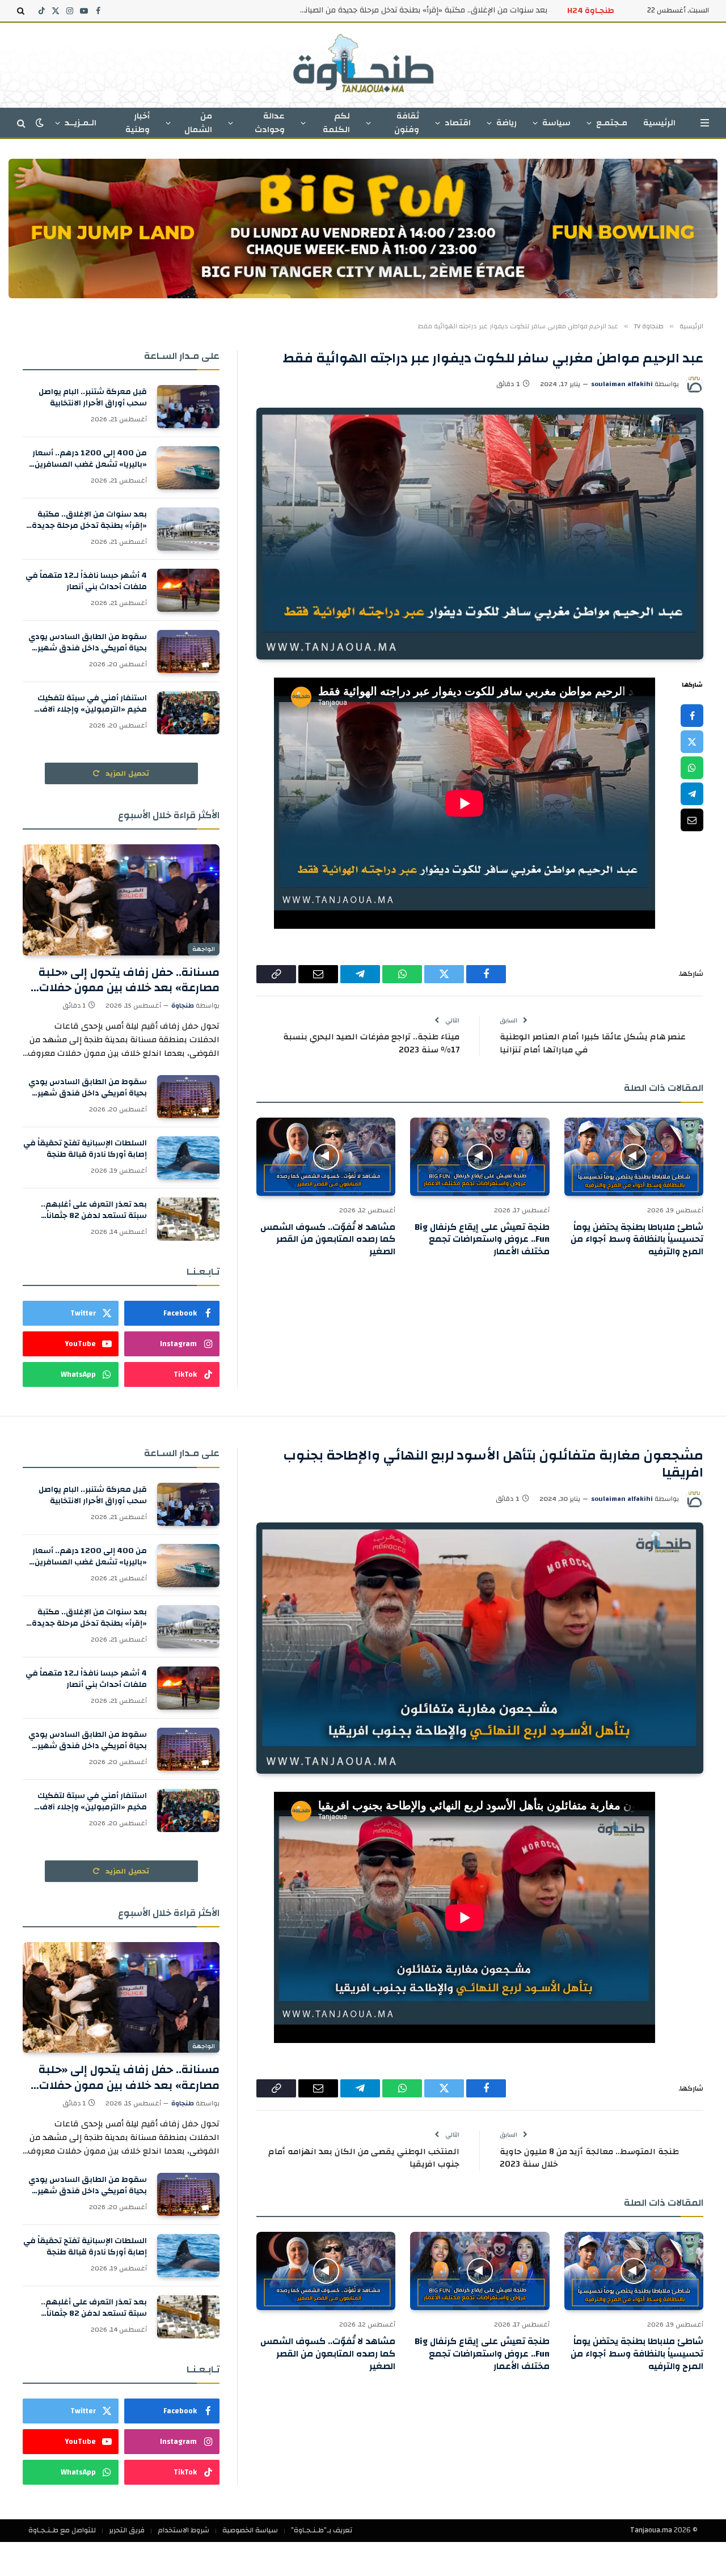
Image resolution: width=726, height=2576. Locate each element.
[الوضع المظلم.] (40, 123)
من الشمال (198, 123)
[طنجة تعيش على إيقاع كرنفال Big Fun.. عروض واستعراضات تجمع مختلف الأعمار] (480, 1157)
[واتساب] (692, 767)
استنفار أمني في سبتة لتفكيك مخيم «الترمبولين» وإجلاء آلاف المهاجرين (92, 704)
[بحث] (22, 11)
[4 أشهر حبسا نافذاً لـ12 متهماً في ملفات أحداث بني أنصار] (188, 590)
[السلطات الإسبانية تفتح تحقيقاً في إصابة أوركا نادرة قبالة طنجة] (188, 1158)
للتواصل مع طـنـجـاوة (62, 2530)
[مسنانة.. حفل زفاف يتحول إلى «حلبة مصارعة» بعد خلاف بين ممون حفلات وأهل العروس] (121, 900)
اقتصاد (458, 123)
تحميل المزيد (126, 773)
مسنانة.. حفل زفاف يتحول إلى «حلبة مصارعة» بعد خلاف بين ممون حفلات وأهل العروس (129, 980)
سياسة (556, 123)
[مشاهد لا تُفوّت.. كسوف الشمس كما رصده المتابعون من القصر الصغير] (326, 1157)
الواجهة (204, 949)
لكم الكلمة (336, 123)
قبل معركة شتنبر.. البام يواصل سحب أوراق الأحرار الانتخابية (93, 397)
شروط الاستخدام (183, 2530)
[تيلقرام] (692, 793)
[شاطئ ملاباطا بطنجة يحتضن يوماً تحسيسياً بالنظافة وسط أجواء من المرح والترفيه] (634, 1157)
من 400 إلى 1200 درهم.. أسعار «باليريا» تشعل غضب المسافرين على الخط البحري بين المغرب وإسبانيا (90, 459)
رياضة (506, 123)
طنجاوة (183, 1005)
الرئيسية (659, 123)
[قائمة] (705, 123)
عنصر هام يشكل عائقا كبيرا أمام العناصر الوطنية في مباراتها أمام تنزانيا (593, 1043)
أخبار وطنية (138, 123)
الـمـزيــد (81, 123)
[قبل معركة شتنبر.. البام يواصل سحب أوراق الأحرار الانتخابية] (188, 407)
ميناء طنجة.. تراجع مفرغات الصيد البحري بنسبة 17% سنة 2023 (371, 1043)
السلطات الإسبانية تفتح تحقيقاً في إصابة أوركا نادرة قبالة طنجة (85, 1149)
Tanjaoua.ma (651, 2530)
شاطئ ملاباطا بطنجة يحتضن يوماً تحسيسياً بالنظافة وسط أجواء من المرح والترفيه (637, 1240)
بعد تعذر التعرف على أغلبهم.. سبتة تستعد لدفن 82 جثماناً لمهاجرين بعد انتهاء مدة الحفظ (90, 1210)
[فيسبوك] (692, 715)
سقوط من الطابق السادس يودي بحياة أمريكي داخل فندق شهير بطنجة (88, 642)
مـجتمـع (612, 123)
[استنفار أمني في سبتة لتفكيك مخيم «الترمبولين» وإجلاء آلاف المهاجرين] (188, 713)
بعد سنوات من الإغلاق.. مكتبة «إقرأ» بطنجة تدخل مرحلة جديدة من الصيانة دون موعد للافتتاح (420, 10)
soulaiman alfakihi (622, 384)
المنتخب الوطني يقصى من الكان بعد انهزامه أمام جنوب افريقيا (364, 2158)
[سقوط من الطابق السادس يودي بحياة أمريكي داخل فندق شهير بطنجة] (188, 652)
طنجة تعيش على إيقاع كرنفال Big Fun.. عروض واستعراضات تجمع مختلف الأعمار (482, 1240)
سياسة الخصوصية (250, 2530)
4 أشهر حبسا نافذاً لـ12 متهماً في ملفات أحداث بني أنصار (86, 581)
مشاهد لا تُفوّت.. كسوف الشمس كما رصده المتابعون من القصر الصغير (328, 1240)
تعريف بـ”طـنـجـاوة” (322, 2530)
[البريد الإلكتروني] (692, 819)
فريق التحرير (127, 2530)
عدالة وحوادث (270, 123)
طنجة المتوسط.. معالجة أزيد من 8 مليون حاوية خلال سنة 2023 (589, 2158)
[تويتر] (692, 741)
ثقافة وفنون (407, 123)
